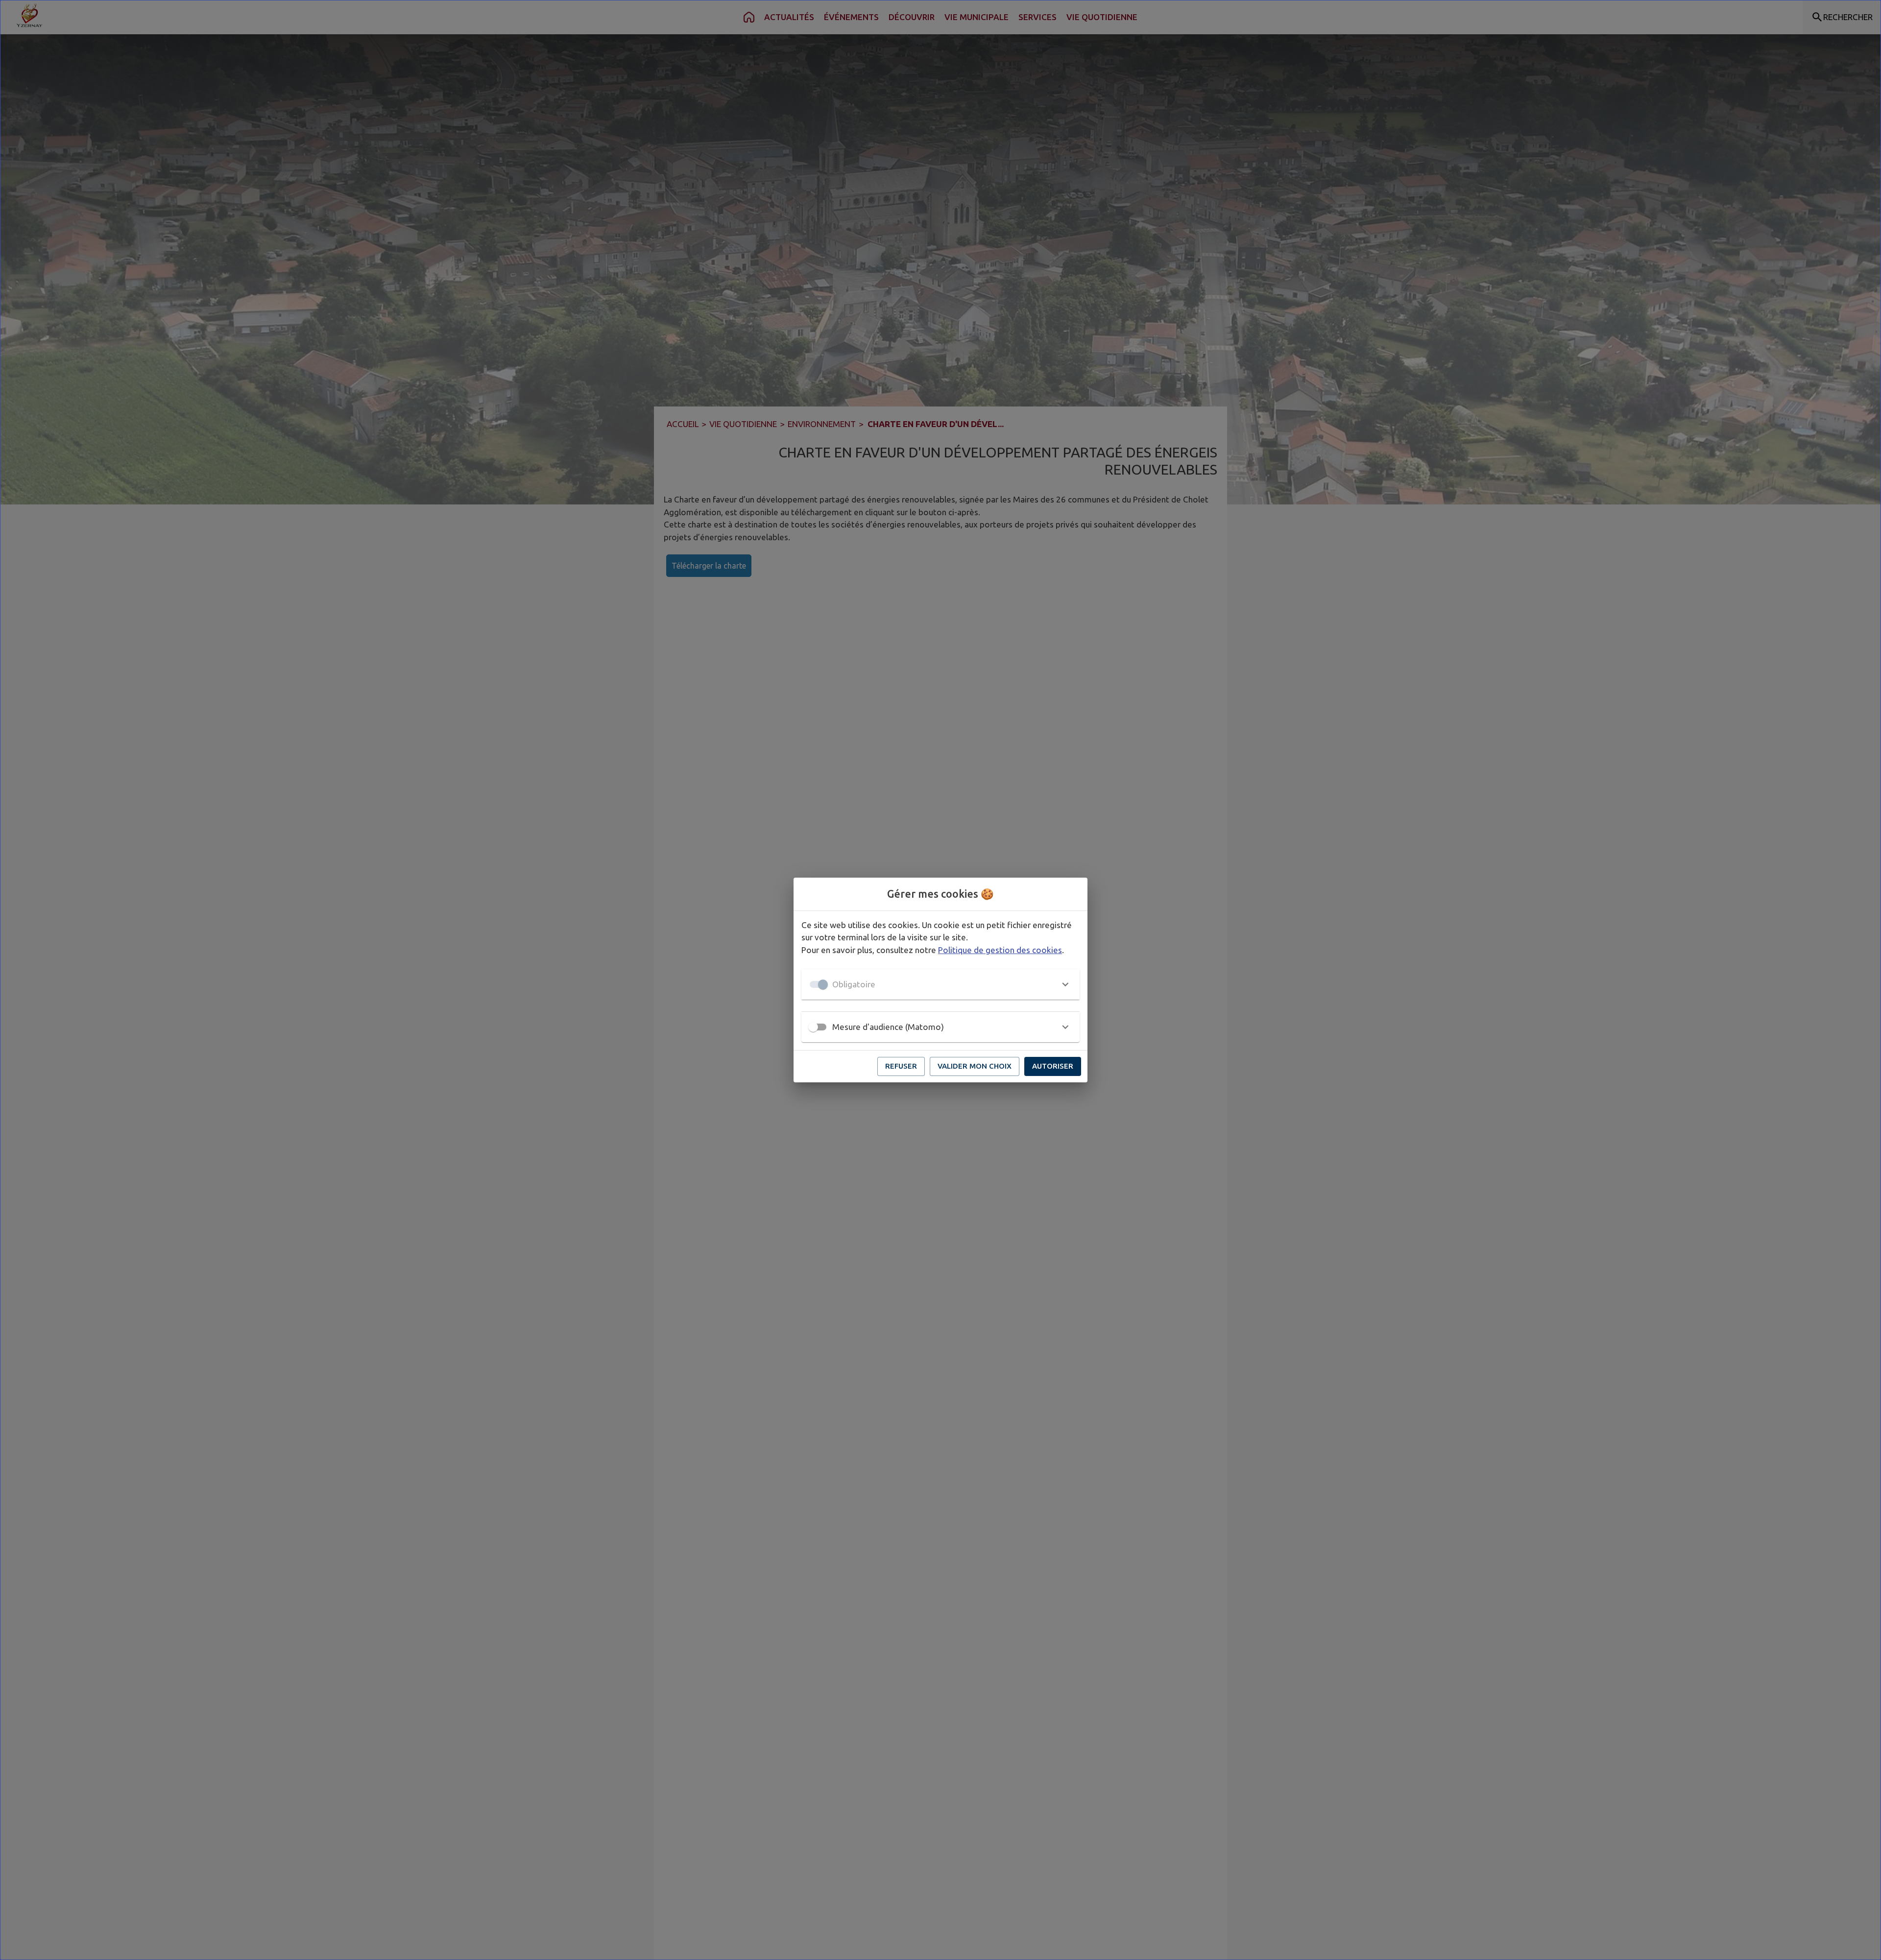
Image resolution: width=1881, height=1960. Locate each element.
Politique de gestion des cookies (1000, 950)
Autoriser (1053, 1066)
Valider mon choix (975, 1066)
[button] (940, 984)
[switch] (813, 1027)
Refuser (901, 1066)
